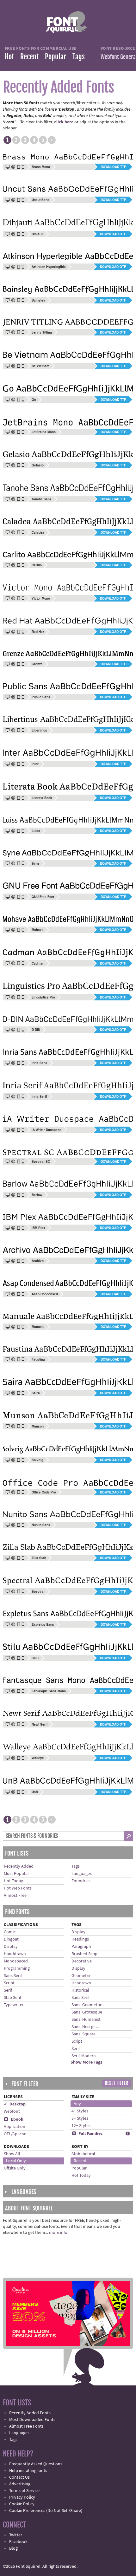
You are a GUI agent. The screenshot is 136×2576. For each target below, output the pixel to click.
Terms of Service (24, 2491)
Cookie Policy (22, 2504)
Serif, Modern (84, 2056)
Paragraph (81, 1947)
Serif (8, 1990)
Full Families (87, 2134)
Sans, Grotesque (87, 2012)
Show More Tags (86, 2062)
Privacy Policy (22, 2497)
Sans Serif (13, 1976)
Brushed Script (85, 1954)
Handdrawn (15, 1954)
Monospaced (16, 1961)
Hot (9, 57)
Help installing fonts (28, 2471)
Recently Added (19, 1866)
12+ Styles (81, 2126)
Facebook (18, 2542)
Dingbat (11, 1939)
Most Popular (16, 1874)
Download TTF (113, 167)
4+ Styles (80, 2111)
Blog (13, 2548)
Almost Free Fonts (26, 2426)
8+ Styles (80, 2118)
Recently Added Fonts (30, 2413)
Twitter (16, 2535)
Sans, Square (83, 2034)
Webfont (12, 2111)
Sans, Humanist (86, 2020)
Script (9, 1983)
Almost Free (15, 1896)
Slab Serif (12, 1998)
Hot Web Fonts (18, 1888)
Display (11, 1947)
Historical (80, 1990)
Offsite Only (15, 2168)
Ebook (14, 2119)
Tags (79, 57)
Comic (10, 1932)
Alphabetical (83, 2154)
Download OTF (113, 234)
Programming (17, 1968)
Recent (29, 57)
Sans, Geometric (87, 2005)
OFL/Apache (15, 2134)
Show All (12, 2154)
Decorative (82, 1961)
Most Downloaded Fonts (32, 2420)
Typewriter (14, 2005)
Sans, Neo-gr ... (85, 2027)
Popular (56, 57)
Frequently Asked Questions (36, 2464)
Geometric (81, 1976)
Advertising (20, 2484)
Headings (80, 1939)
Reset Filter (116, 2083)
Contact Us (19, 2477)
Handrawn (81, 1983)
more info (58, 2233)
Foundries (81, 1881)
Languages (82, 1874)
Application (15, 2127)
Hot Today (13, 1881)
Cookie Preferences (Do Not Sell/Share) (46, 2511)
